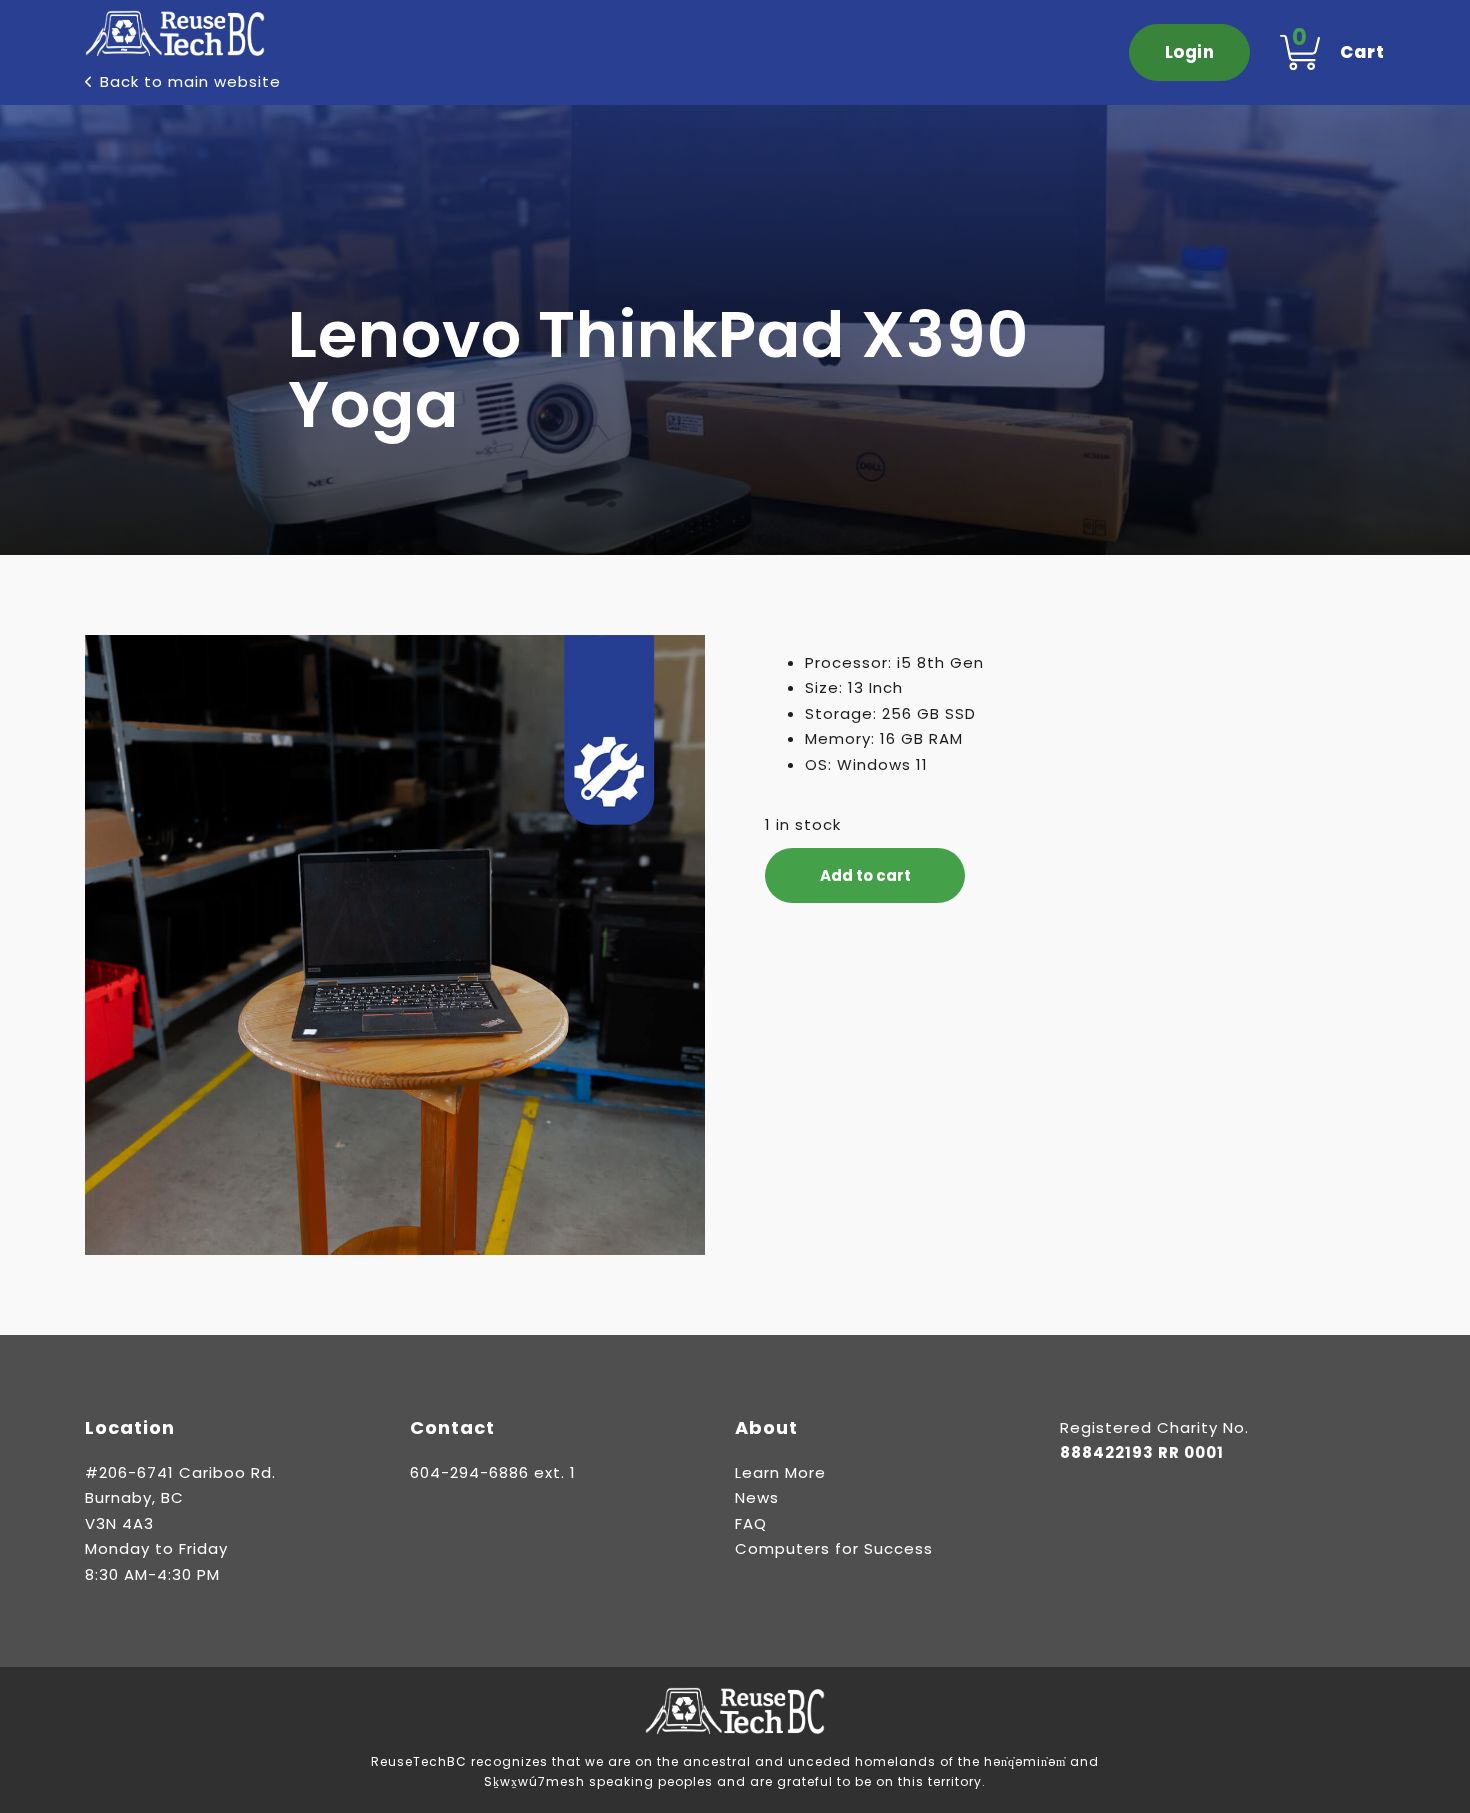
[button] (678, 662)
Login (1190, 52)
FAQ (751, 1523)
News (757, 1497)
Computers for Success (834, 1548)
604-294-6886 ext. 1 (493, 1472)
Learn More (780, 1472)
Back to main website (190, 81)
